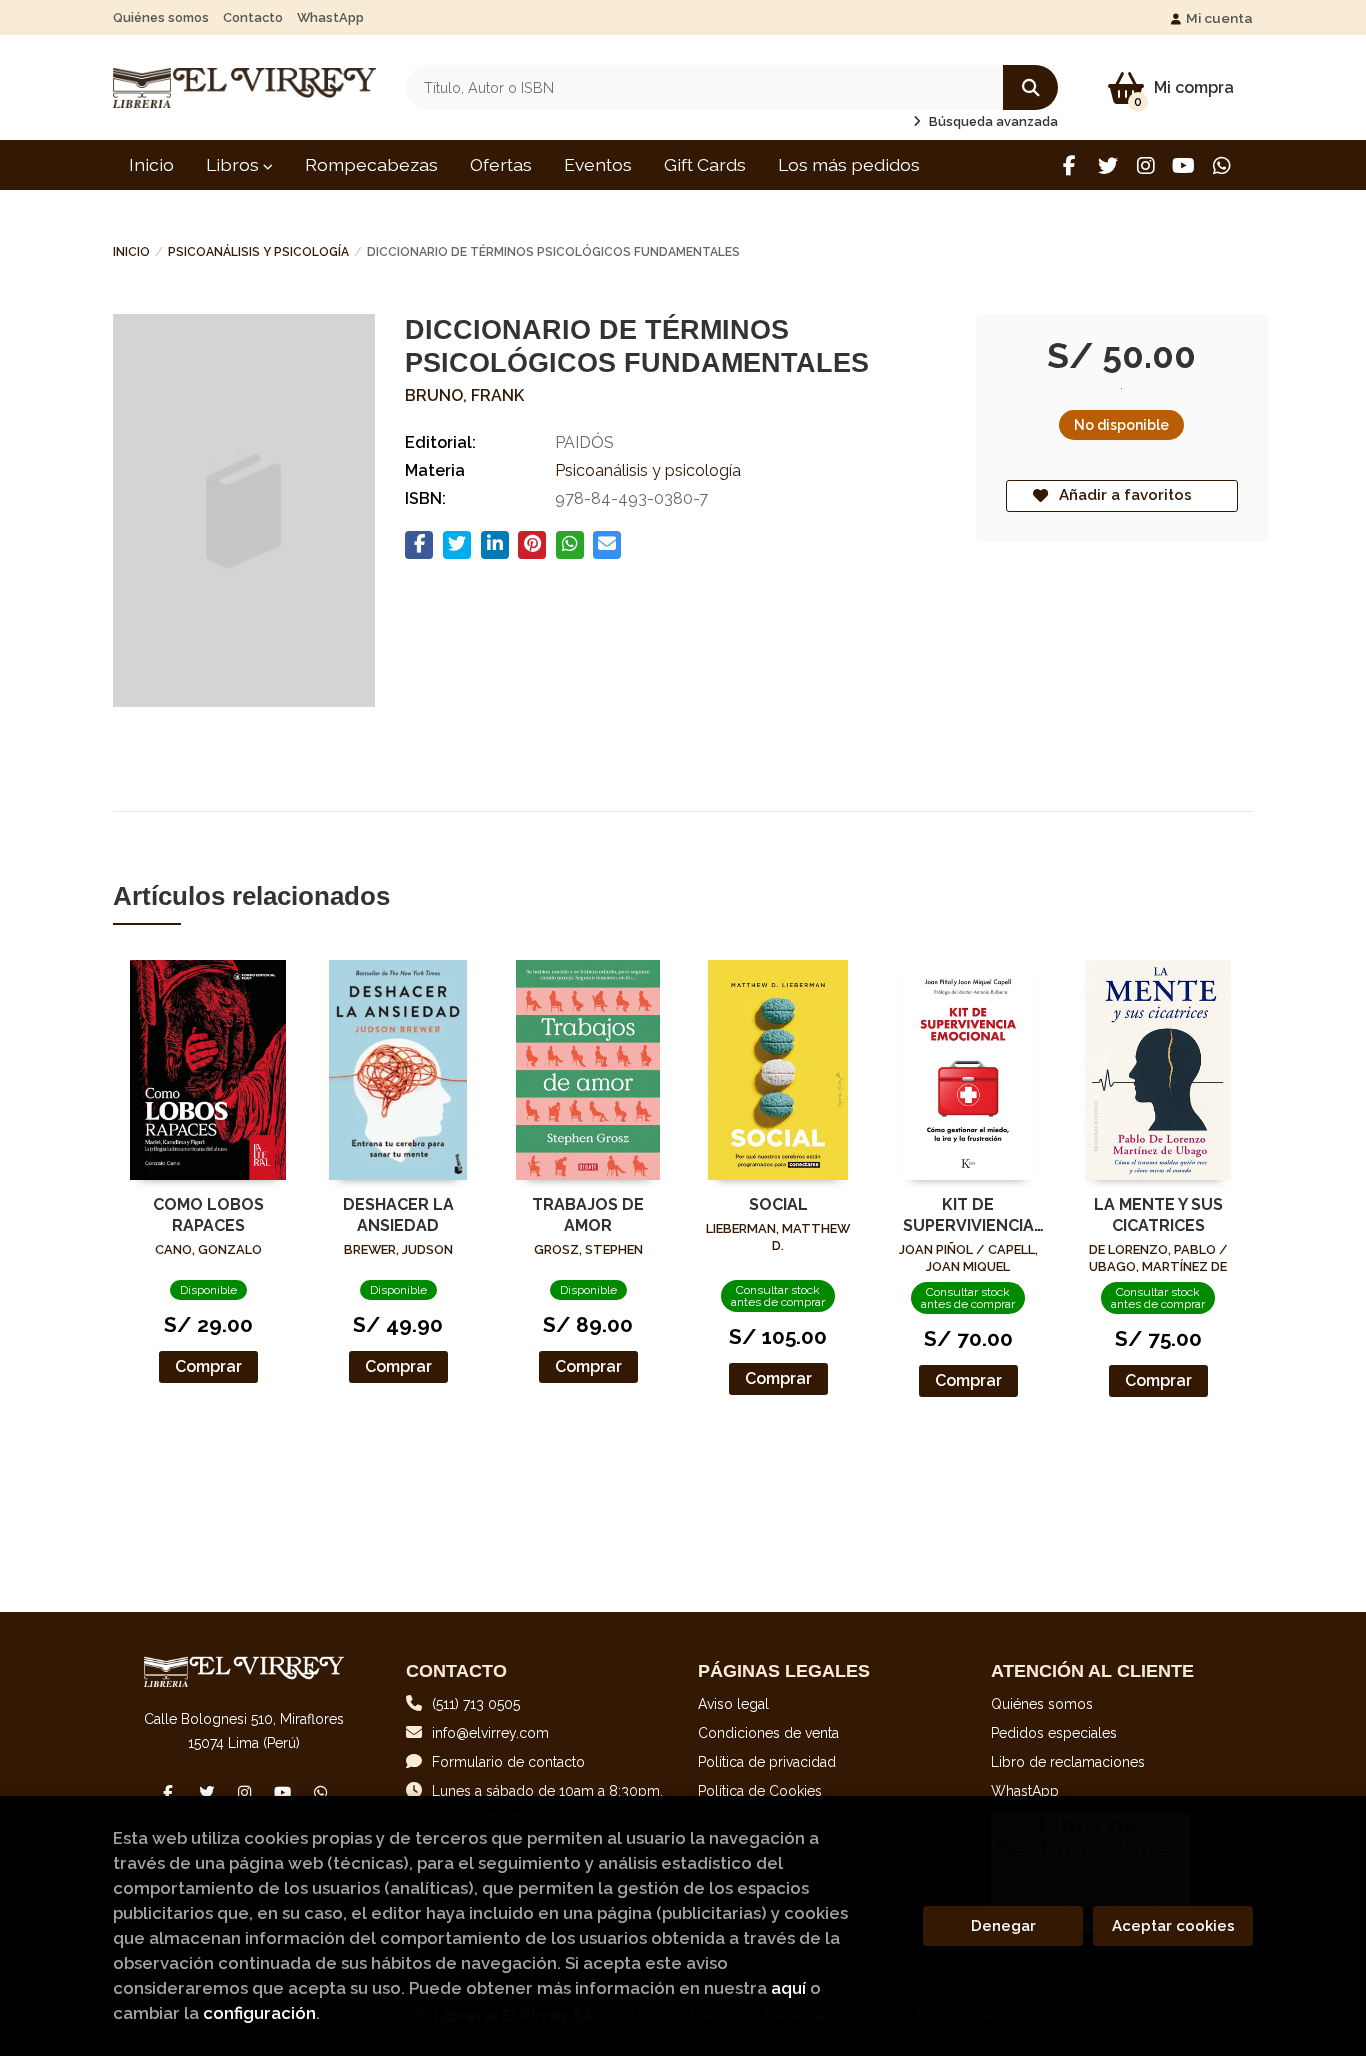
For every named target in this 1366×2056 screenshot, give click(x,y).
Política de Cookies (760, 1791)
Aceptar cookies (1173, 1926)
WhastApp (330, 17)
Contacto (253, 17)
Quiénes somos (161, 17)
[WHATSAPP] (1221, 165)
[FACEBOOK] (1069, 165)
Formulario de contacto (508, 1762)
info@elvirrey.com (490, 1733)
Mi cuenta (1219, 18)
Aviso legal (733, 1704)
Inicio (131, 252)
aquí (788, 1988)
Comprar (208, 1366)
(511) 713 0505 (476, 1704)
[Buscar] (1030, 87)
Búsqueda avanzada (992, 121)
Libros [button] (234, 164)
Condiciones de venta (768, 1733)
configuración (259, 2013)
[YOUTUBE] (1183, 165)
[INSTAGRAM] (1145, 165)
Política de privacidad (767, 1762)
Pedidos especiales (1054, 1733)
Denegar (1003, 1926)
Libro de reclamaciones (1068, 1762)
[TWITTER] (1107, 165)
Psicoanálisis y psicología (258, 252)
